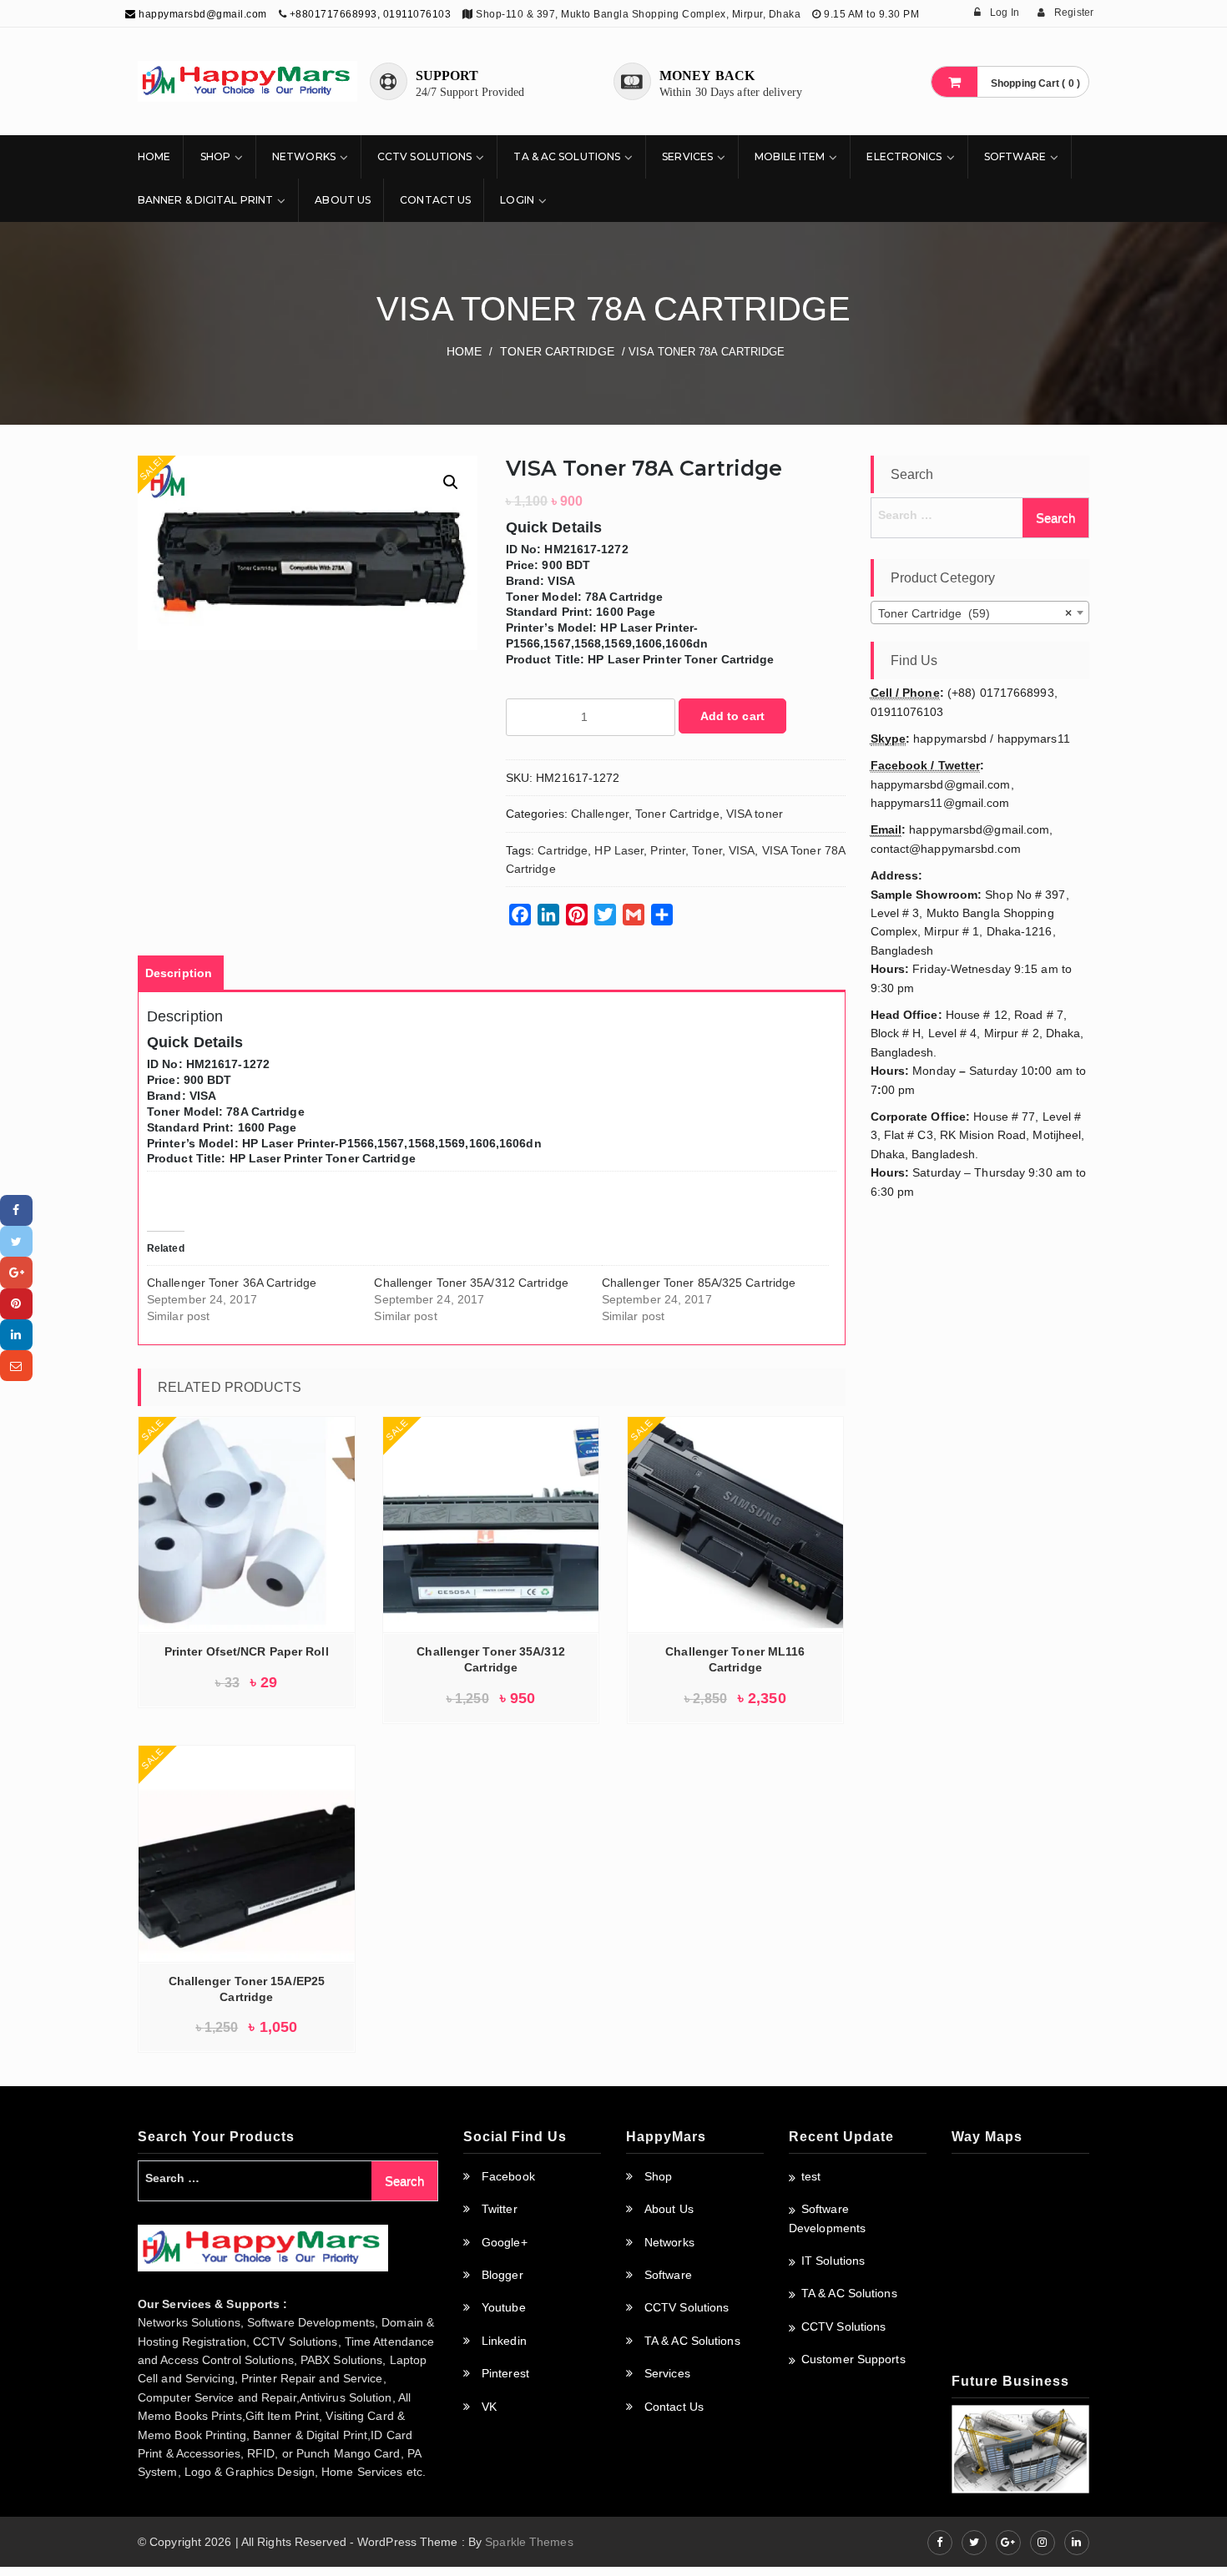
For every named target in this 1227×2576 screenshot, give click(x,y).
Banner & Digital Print (205, 200)
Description (179, 973)
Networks (304, 156)
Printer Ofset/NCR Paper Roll (247, 1651)
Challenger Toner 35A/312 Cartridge (471, 1283)
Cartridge (563, 850)
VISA (742, 850)
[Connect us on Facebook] (940, 2543)
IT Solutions (833, 2261)
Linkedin (504, 2341)
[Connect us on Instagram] (1043, 2543)
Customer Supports (853, 2359)
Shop (215, 156)
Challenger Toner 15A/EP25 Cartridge (247, 1989)
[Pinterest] (16, 1304)
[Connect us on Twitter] (974, 2543)
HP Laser (619, 850)
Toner (707, 850)
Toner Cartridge (557, 351)
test (811, 2176)
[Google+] (16, 1272)
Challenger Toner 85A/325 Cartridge (699, 1283)
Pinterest (505, 2373)
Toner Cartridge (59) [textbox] (975, 613)
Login (517, 200)
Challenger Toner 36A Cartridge (232, 1283)
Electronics (904, 156)
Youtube (504, 2307)
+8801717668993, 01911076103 (371, 14)
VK (489, 2407)
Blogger (502, 2275)
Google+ (505, 2242)
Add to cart (732, 716)
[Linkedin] (16, 1335)
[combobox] (980, 612)
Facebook (508, 2176)
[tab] (179, 973)
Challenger (600, 814)
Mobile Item (790, 156)
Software (1015, 156)
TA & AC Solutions (567, 156)
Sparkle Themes (529, 2542)
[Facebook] (16, 1210)
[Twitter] (16, 1241)
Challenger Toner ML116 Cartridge (735, 1659)
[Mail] (16, 1366)
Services (687, 156)
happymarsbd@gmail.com (202, 14)
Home (154, 156)
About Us (343, 200)
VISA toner (755, 814)
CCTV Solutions (424, 156)
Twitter (500, 2209)
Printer (668, 850)
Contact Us (435, 200)
